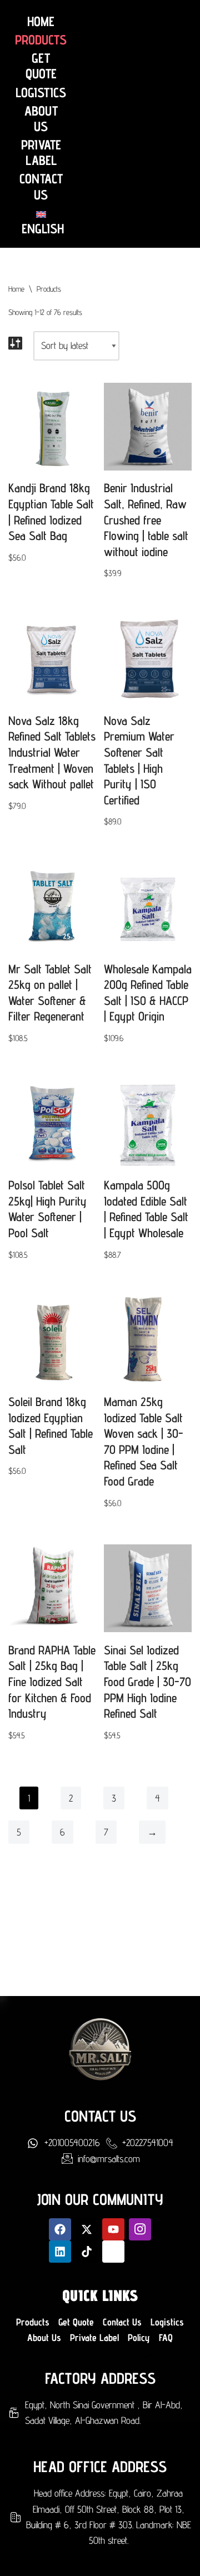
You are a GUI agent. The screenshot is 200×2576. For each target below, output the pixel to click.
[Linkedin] (60, 2252)
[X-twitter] (87, 2229)
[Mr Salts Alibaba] (113, 2252)
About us (41, 119)
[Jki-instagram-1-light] (140, 2229)
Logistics (41, 93)
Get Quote (41, 66)
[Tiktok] (87, 2252)
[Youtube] (113, 2229)
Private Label (41, 153)
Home (41, 22)
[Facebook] (60, 2229)
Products (41, 40)
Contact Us (41, 187)
